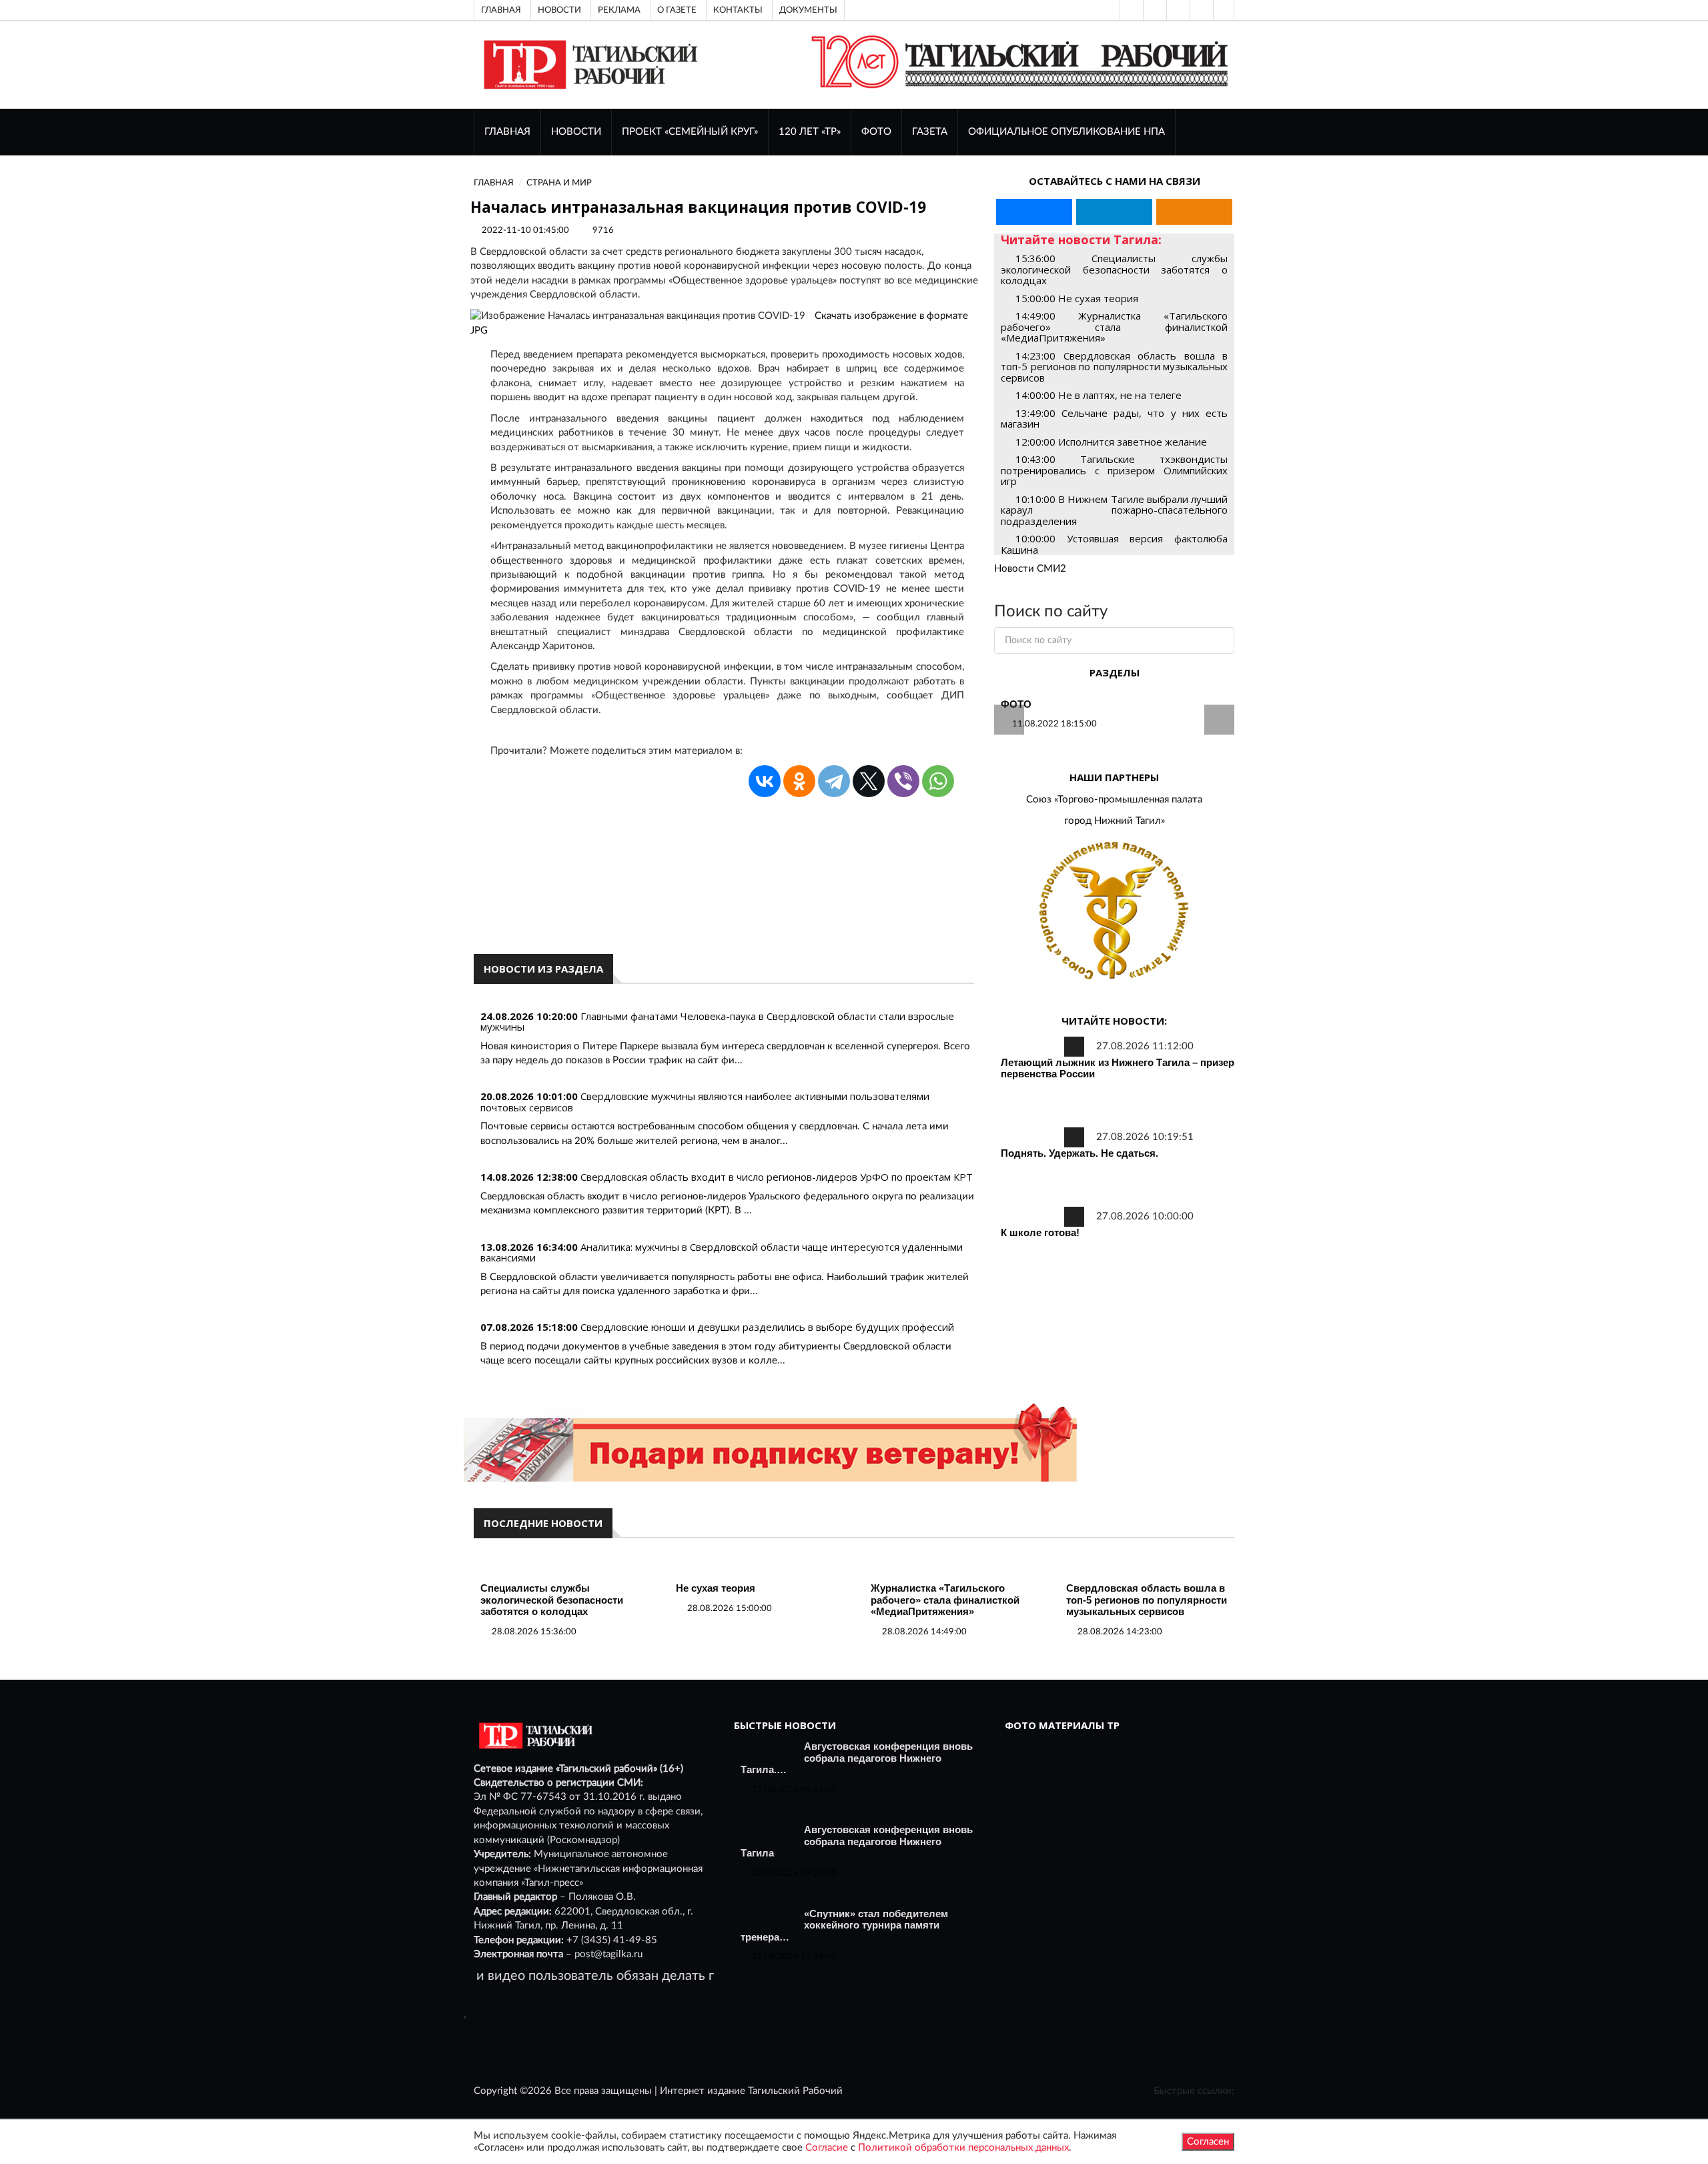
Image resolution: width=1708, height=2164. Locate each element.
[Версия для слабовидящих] (1130, 10)
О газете (677, 10)
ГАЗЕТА (930, 132)
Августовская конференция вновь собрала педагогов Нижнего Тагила (857, 1841)
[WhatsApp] (938, 781)
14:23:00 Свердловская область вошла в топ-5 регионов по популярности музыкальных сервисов (1114, 367)
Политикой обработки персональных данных (963, 2148)
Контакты (738, 10)
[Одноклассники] (1224, 10)
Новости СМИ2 (1030, 569)
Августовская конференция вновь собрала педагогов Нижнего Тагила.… (857, 1758)
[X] (869, 781)
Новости (559, 10)
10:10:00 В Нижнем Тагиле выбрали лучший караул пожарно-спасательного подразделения (1114, 510)
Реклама (619, 10)
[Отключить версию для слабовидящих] (1154, 10)
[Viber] (903, 781)
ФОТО (876, 132)
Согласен (1208, 2142)
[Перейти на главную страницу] (588, 64)
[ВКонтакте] (1177, 10)
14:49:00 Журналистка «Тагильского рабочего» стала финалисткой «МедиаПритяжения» (1114, 327)
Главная (501, 10)
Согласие (827, 2148)
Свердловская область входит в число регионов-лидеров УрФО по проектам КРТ (777, 1177)
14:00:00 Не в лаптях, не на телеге (1099, 395)
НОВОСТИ (576, 132)
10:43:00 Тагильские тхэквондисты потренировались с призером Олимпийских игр (1114, 470)
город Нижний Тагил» (1115, 821)
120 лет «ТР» (810, 132)
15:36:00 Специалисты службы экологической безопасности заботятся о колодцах (1114, 269)
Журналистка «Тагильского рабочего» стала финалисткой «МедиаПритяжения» (945, 1600)
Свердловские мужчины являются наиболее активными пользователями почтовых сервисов (705, 1102)
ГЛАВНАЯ (507, 132)
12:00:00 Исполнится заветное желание (1111, 442)
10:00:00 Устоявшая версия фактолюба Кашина (1114, 544)
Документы (808, 10)
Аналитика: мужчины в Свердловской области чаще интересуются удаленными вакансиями (722, 1252)
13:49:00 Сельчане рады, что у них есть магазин (1114, 419)
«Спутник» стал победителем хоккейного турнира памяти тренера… (844, 1925)
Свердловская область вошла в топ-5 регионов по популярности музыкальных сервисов (1147, 1600)
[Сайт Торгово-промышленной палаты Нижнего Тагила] (1114, 912)
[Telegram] (1200, 10)
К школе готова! (1040, 1232)
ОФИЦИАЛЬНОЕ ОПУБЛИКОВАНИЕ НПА (1066, 132)
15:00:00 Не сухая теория (1077, 298)
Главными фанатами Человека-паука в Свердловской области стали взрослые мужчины (717, 1022)
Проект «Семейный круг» (690, 132)
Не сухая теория (716, 1588)
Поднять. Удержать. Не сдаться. (1080, 1153)
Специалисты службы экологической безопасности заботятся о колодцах (552, 1600)
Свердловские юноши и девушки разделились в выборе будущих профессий (767, 1327)
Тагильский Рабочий (795, 2091)
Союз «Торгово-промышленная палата (1114, 799)
